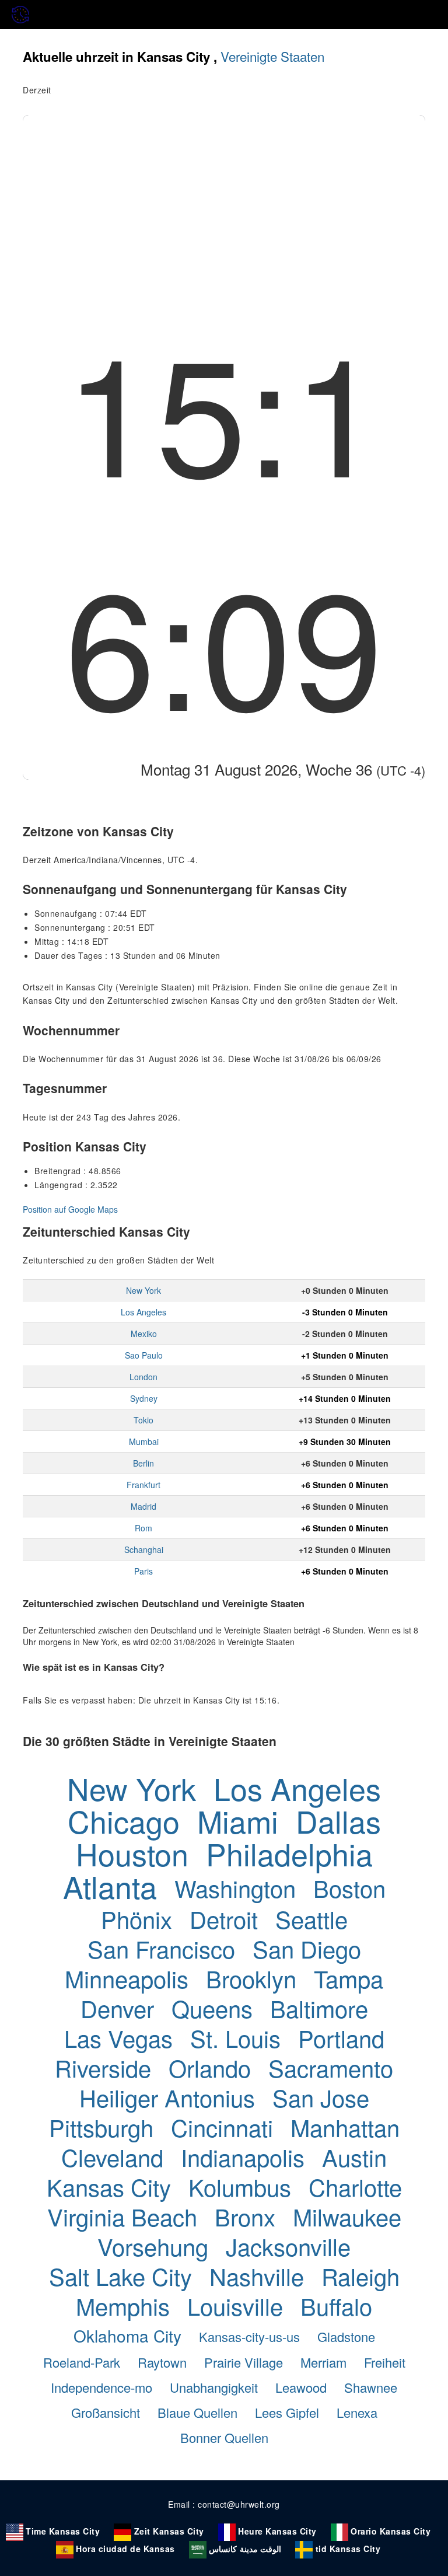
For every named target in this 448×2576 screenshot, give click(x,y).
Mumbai (144, 1441)
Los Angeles (143, 1312)
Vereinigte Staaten (272, 56)
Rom (143, 1528)
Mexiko (144, 1334)
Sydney (144, 1398)
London (143, 1377)
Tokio (143, 1420)
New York (143, 1290)
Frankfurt (143, 1485)
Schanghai (144, 1549)
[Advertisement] (224, 203)
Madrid (143, 1506)
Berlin (143, 1463)
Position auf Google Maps (70, 1209)
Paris (143, 1571)
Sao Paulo (144, 1355)
